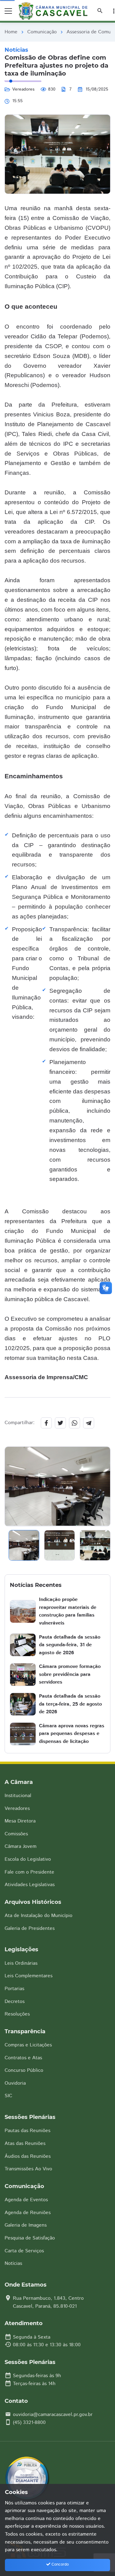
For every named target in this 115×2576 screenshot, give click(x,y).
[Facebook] (46, 1423)
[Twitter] (60, 1423)
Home (11, 32)
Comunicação (42, 32)
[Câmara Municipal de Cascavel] (54, 11)
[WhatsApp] (75, 1423)
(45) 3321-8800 (29, 2423)
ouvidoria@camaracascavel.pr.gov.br (53, 2415)
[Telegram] (89, 1423)
